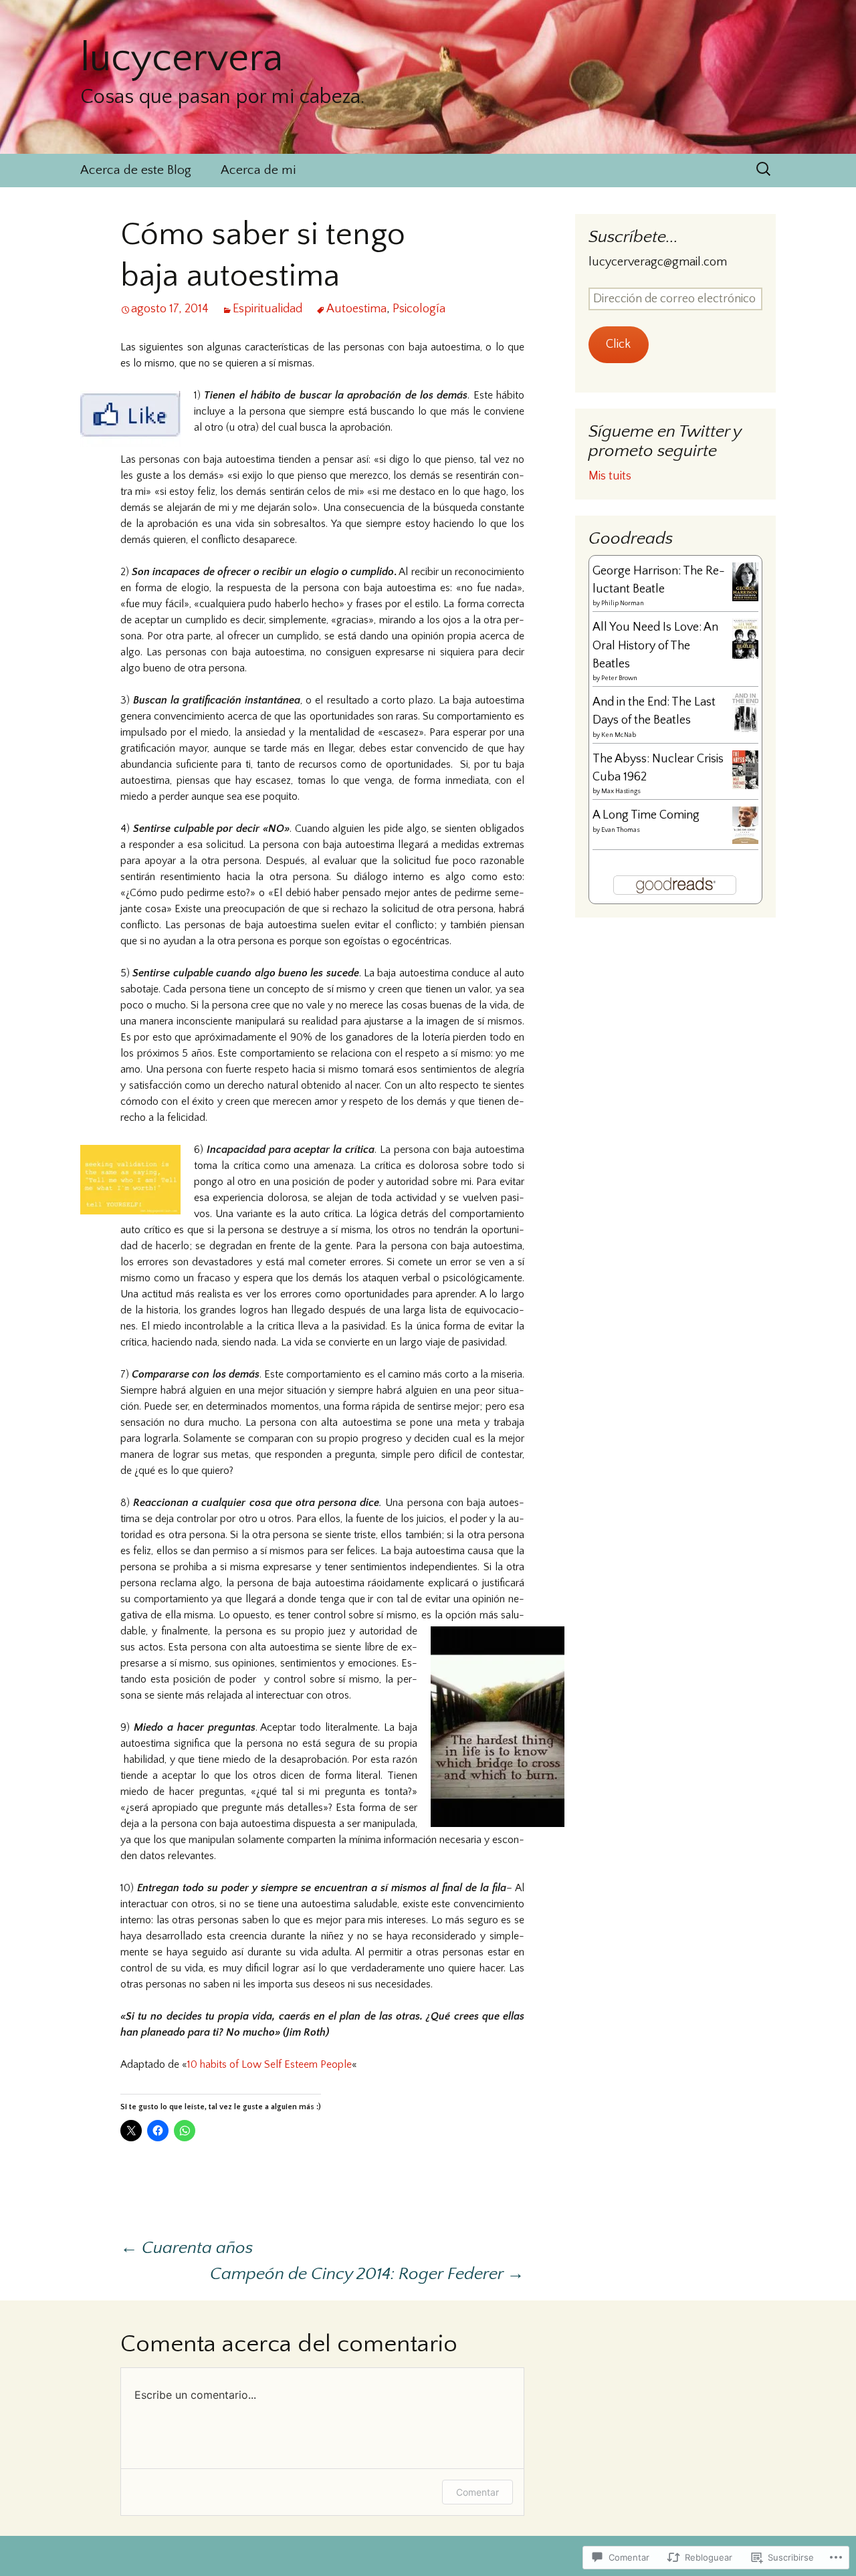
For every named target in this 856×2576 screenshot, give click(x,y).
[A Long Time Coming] (745, 825)
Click (618, 344)
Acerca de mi (258, 170)
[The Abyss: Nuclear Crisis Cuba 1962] (745, 769)
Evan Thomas (620, 830)
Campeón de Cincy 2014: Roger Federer (367, 2274)
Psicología (419, 309)
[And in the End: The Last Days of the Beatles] (745, 713)
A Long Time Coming (646, 815)
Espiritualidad (267, 309)
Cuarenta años (187, 2248)
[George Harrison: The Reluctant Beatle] (745, 581)
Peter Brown (619, 678)
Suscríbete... (633, 237)
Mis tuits (610, 476)
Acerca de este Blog (136, 170)
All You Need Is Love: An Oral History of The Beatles (655, 646)
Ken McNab (619, 735)
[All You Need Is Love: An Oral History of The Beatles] (745, 638)
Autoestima (356, 309)
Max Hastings (621, 791)
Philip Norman (623, 604)
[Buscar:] (764, 169)
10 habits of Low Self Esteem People (270, 2064)
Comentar (477, 2492)
